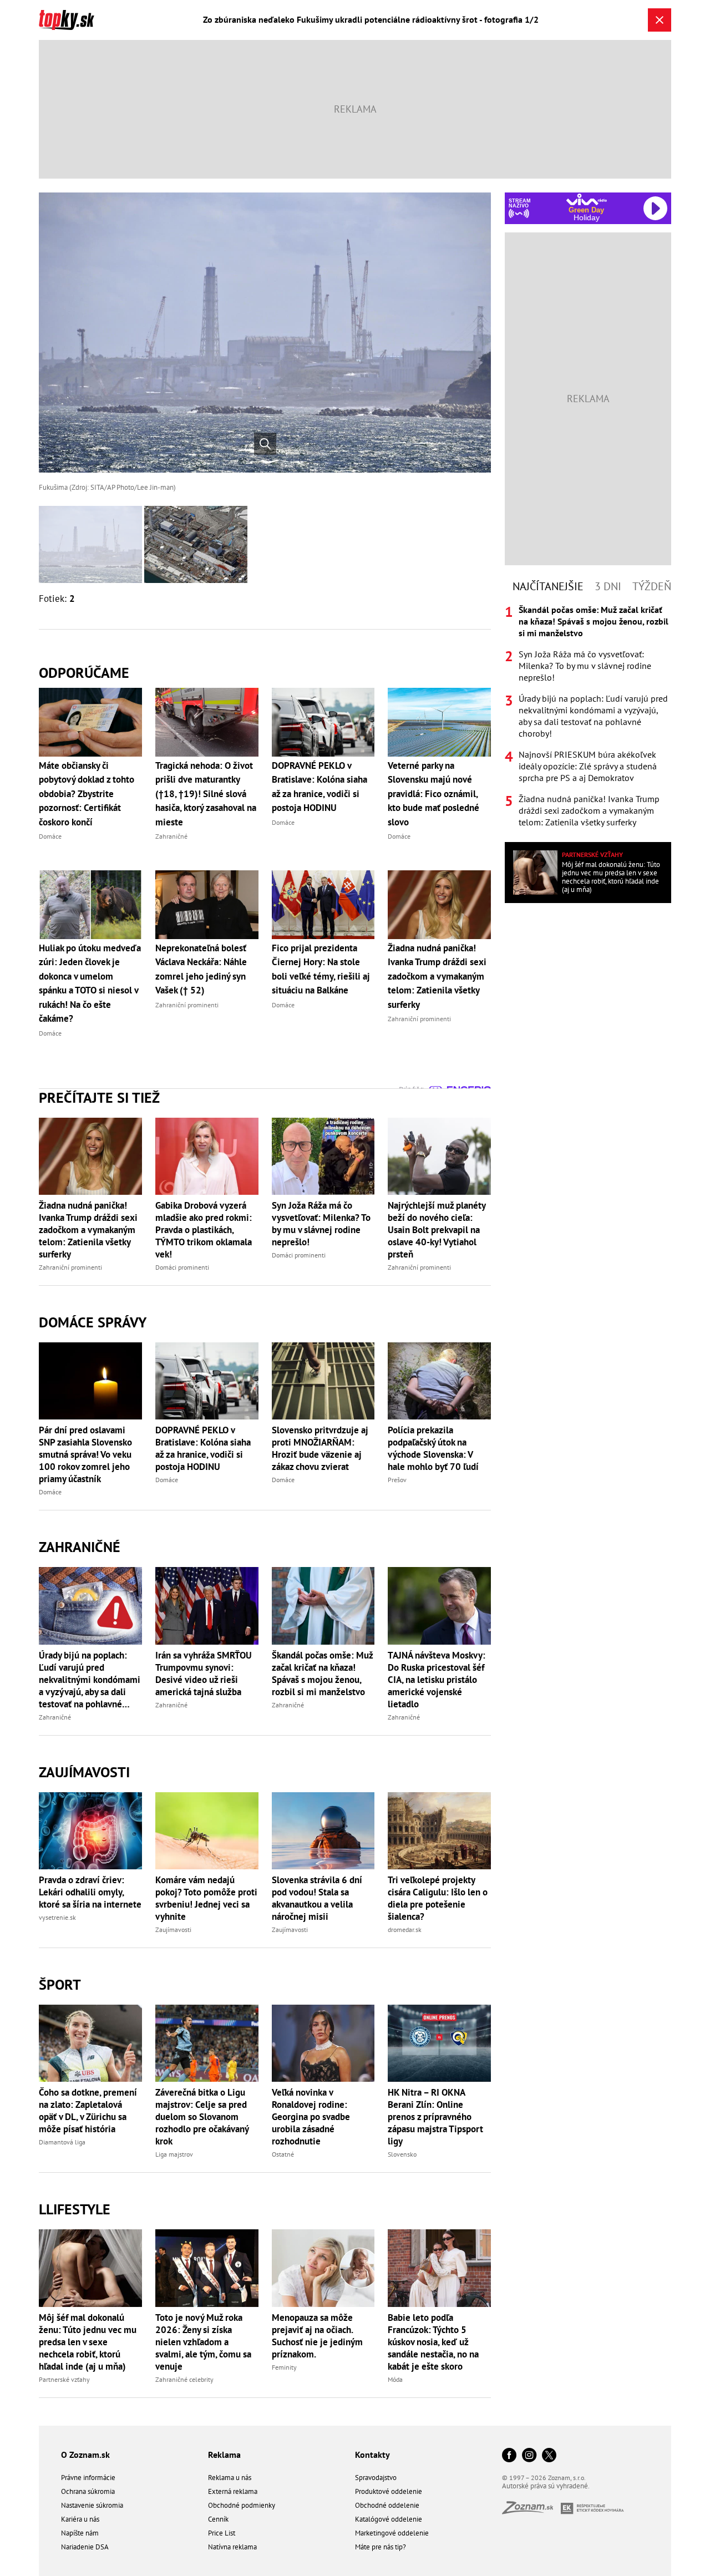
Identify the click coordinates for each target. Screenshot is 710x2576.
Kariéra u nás (80, 2519)
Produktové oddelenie (389, 2491)
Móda (395, 2379)
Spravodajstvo (376, 2478)
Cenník (218, 2519)
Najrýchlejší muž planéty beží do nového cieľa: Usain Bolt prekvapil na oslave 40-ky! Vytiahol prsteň (437, 1230)
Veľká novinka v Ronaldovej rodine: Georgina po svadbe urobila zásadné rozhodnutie (311, 2117)
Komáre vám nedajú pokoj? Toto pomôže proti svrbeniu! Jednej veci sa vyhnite (206, 1898)
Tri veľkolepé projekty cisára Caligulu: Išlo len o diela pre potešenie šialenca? (438, 1898)
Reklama (224, 2455)
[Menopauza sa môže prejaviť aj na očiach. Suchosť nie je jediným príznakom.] (323, 2268)
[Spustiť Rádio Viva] (587, 199)
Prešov (397, 1480)
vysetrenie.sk (57, 1917)
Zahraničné (80, 1547)
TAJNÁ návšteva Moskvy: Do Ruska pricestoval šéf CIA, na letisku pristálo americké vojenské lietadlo (437, 1680)
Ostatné (283, 2154)
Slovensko (402, 2154)
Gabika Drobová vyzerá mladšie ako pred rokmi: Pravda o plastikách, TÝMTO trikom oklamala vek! (204, 1230)
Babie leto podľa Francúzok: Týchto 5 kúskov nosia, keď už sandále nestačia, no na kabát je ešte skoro (433, 2342)
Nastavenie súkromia (92, 2505)
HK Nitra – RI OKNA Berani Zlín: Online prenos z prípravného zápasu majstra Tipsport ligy (435, 2117)
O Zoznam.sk (85, 2455)
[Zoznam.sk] (531, 2511)
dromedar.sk (405, 1930)
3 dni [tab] (608, 586)
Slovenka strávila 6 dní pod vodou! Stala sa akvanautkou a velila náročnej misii (317, 1898)
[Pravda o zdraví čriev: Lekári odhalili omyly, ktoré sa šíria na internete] (90, 1831)
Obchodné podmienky (242, 2505)
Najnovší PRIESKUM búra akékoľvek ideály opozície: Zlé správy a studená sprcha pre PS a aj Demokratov (588, 766)
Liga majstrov (174, 2154)
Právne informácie (88, 2478)
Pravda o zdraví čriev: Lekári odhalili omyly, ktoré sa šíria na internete (90, 1892)
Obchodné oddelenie (387, 2505)
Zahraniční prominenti (70, 1267)
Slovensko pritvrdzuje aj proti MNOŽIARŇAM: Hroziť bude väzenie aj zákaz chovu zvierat (320, 1448)
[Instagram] (529, 2456)
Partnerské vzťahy (64, 2379)
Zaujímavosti (84, 1772)
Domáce (50, 1492)
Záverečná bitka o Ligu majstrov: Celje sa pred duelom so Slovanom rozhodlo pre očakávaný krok (202, 2117)
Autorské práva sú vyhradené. (546, 2486)
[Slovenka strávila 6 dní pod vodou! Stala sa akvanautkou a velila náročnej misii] (323, 1831)
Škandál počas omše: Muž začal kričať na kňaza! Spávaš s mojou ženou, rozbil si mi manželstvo (322, 1674)
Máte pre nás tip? (381, 2547)
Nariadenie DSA (85, 2547)
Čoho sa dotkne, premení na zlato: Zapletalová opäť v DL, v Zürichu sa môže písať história (88, 2111)
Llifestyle (75, 2209)
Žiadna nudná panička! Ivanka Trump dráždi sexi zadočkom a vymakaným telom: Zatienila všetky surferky (88, 1230)
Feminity (284, 2367)
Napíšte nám (80, 2533)
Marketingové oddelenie (392, 2533)
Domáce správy (93, 1322)
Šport (60, 1984)
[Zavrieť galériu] (660, 20)
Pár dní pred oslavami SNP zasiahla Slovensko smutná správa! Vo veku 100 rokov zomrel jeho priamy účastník (85, 1454)
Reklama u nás (230, 2478)
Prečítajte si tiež (99, 1097)
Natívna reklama (232, 2547)
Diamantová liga (62, 2142)
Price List (222, 2533)
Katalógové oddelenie (389, 2519)
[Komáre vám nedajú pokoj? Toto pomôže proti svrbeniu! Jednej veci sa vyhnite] (207, 1831)
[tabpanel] (588, 716)
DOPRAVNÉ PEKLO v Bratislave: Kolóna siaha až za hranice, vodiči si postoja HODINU (203, 1448)
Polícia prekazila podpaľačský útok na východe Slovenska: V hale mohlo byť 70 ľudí (433, 1448)
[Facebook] (509, 2456)
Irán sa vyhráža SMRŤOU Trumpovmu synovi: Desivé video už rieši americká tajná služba (204, 1674)
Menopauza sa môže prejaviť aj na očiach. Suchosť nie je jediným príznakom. (317, 2336)
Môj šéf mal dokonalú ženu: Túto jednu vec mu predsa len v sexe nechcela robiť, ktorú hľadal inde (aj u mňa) (88, 2342)
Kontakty (372, 2455)
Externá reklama (233, 2491)
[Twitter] (549, 2456)
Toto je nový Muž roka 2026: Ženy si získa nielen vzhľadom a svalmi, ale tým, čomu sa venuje (203, 2342)
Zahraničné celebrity (184, 2379)
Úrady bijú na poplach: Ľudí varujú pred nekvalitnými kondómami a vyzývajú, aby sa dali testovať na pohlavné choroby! (90, 1680)
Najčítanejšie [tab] (548, 586)
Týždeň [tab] (652, 586)
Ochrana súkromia (88, 2491)
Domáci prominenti (182, 1267)
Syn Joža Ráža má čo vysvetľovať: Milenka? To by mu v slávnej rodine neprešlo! (321, 1224)
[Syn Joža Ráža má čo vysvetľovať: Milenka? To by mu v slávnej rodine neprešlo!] (323, 1156)
